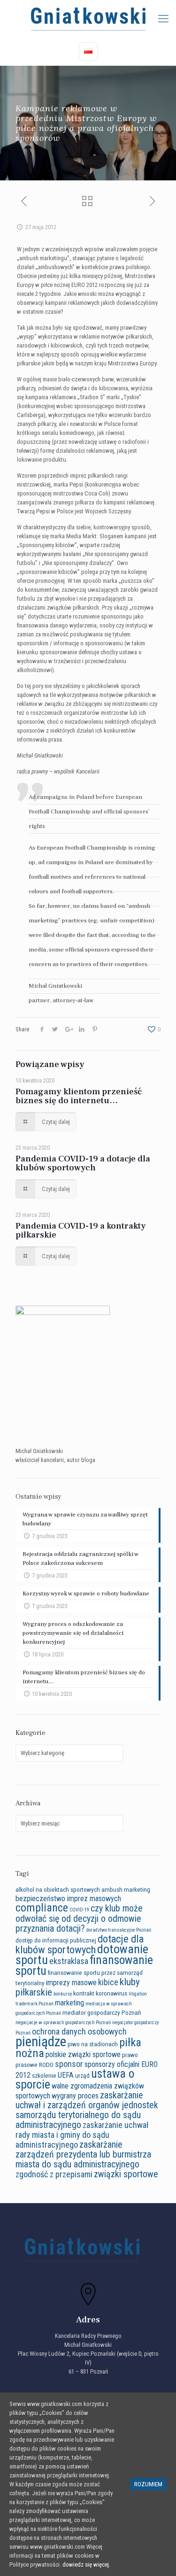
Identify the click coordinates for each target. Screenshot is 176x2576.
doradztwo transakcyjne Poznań (119, 1930)
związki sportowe (126, 2174)
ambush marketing (126, 1889)
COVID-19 (79, 1910)
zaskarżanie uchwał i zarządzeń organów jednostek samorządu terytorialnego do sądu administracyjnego (87, 2110)
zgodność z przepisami (54, 2174)
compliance (42, 1908)
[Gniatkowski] (88, 19)
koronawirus (111, 1993)
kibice (108, 1982)
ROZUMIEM (148, 2484)
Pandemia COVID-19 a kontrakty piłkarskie (81, 1230)
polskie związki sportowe (83, 2054)
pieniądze (41, 2042)
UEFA (66, 2075)
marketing (69, 2003)
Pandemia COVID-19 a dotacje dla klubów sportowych (83, 1163)
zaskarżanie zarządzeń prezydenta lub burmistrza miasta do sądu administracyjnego (83, 2154)
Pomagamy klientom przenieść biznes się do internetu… (79, 1096)
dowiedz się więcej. (86, 2564)
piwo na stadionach (93, 2044)
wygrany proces (75, 2096)
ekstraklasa (69, 1961)
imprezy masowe (71, 1983)
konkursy (63, 1994)
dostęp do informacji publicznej (56, 1940)
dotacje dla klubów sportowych (80, 1944)
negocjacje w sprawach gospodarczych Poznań (63, 2023)
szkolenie (44, 2075)
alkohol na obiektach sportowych (58, 1889)
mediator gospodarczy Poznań (102, 2012)
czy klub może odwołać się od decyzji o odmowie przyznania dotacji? (79, 1918)
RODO (46, 2065)
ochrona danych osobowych (79, 2031)
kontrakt (84, 1993)
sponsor (69, 2064)
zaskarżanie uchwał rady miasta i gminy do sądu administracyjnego (82, 2135)
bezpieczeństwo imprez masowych (68, 1899)
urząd (82, 2075)
